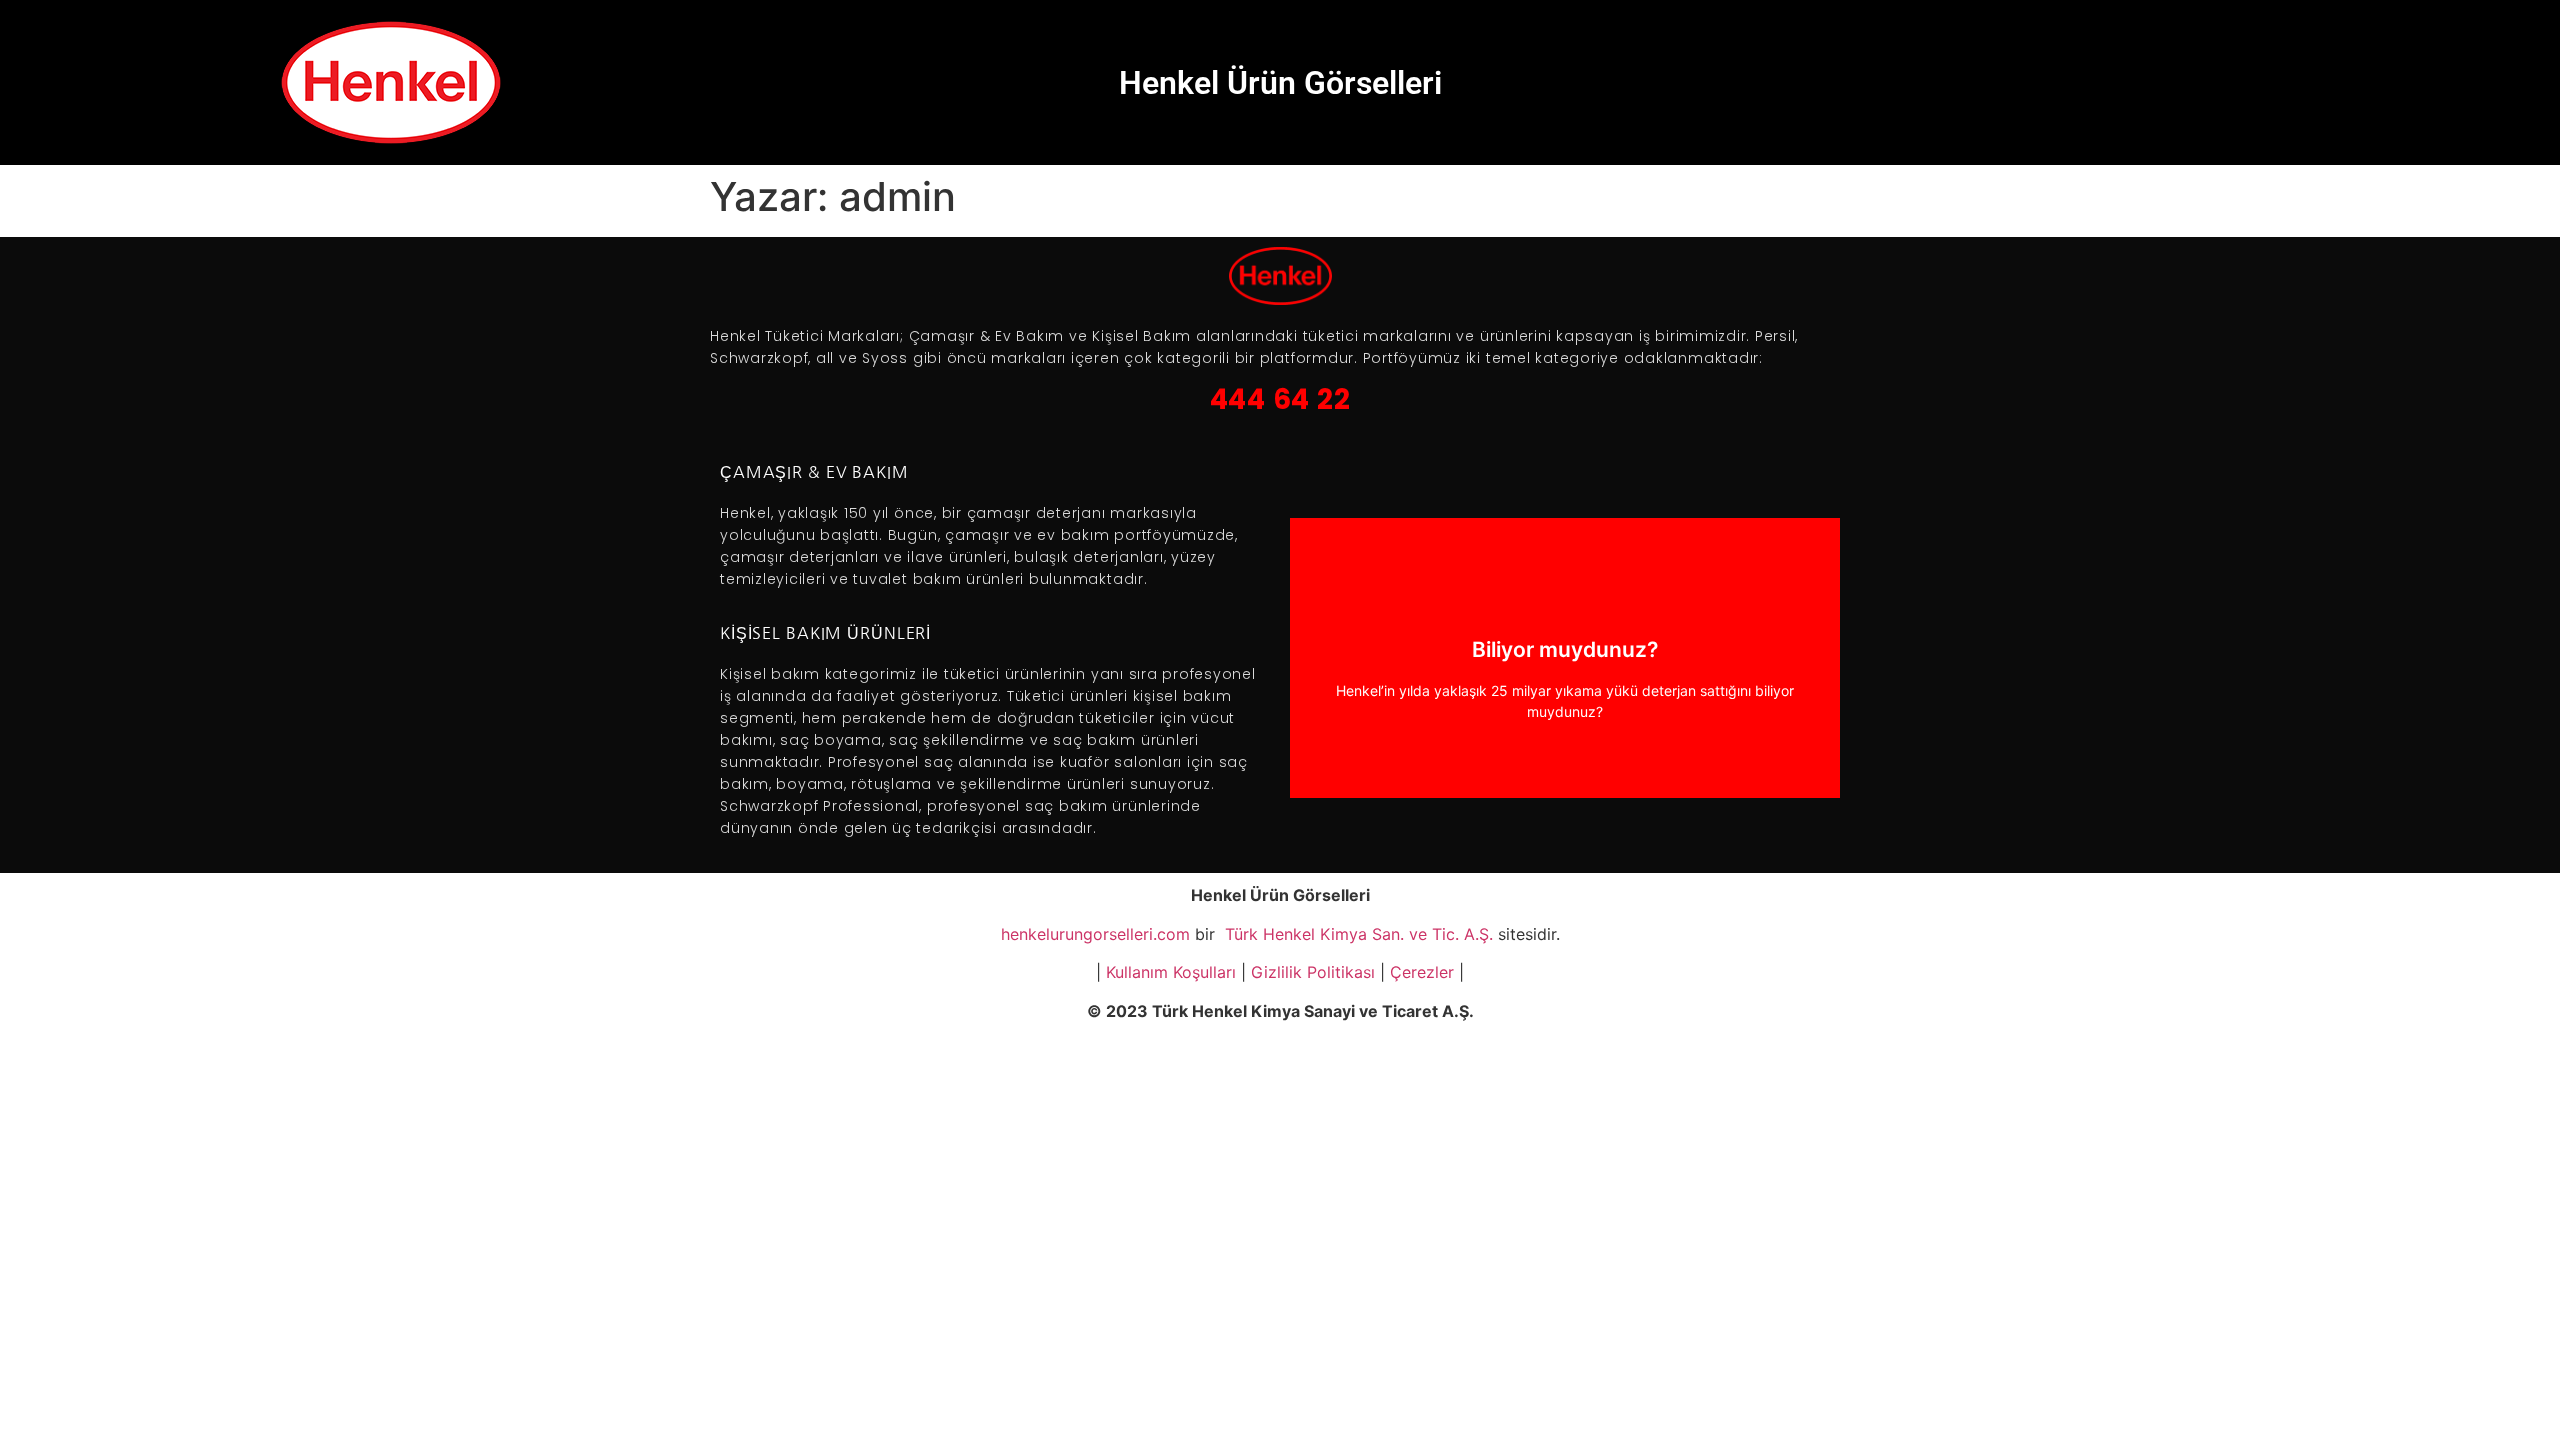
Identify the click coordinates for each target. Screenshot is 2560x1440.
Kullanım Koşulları (1171, 972)
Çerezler (1422, 972)
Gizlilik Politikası (1313, 972)
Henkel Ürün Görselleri (1280, 83)
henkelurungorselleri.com (1095, 934)
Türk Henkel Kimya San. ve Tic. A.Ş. (1356, 934)
